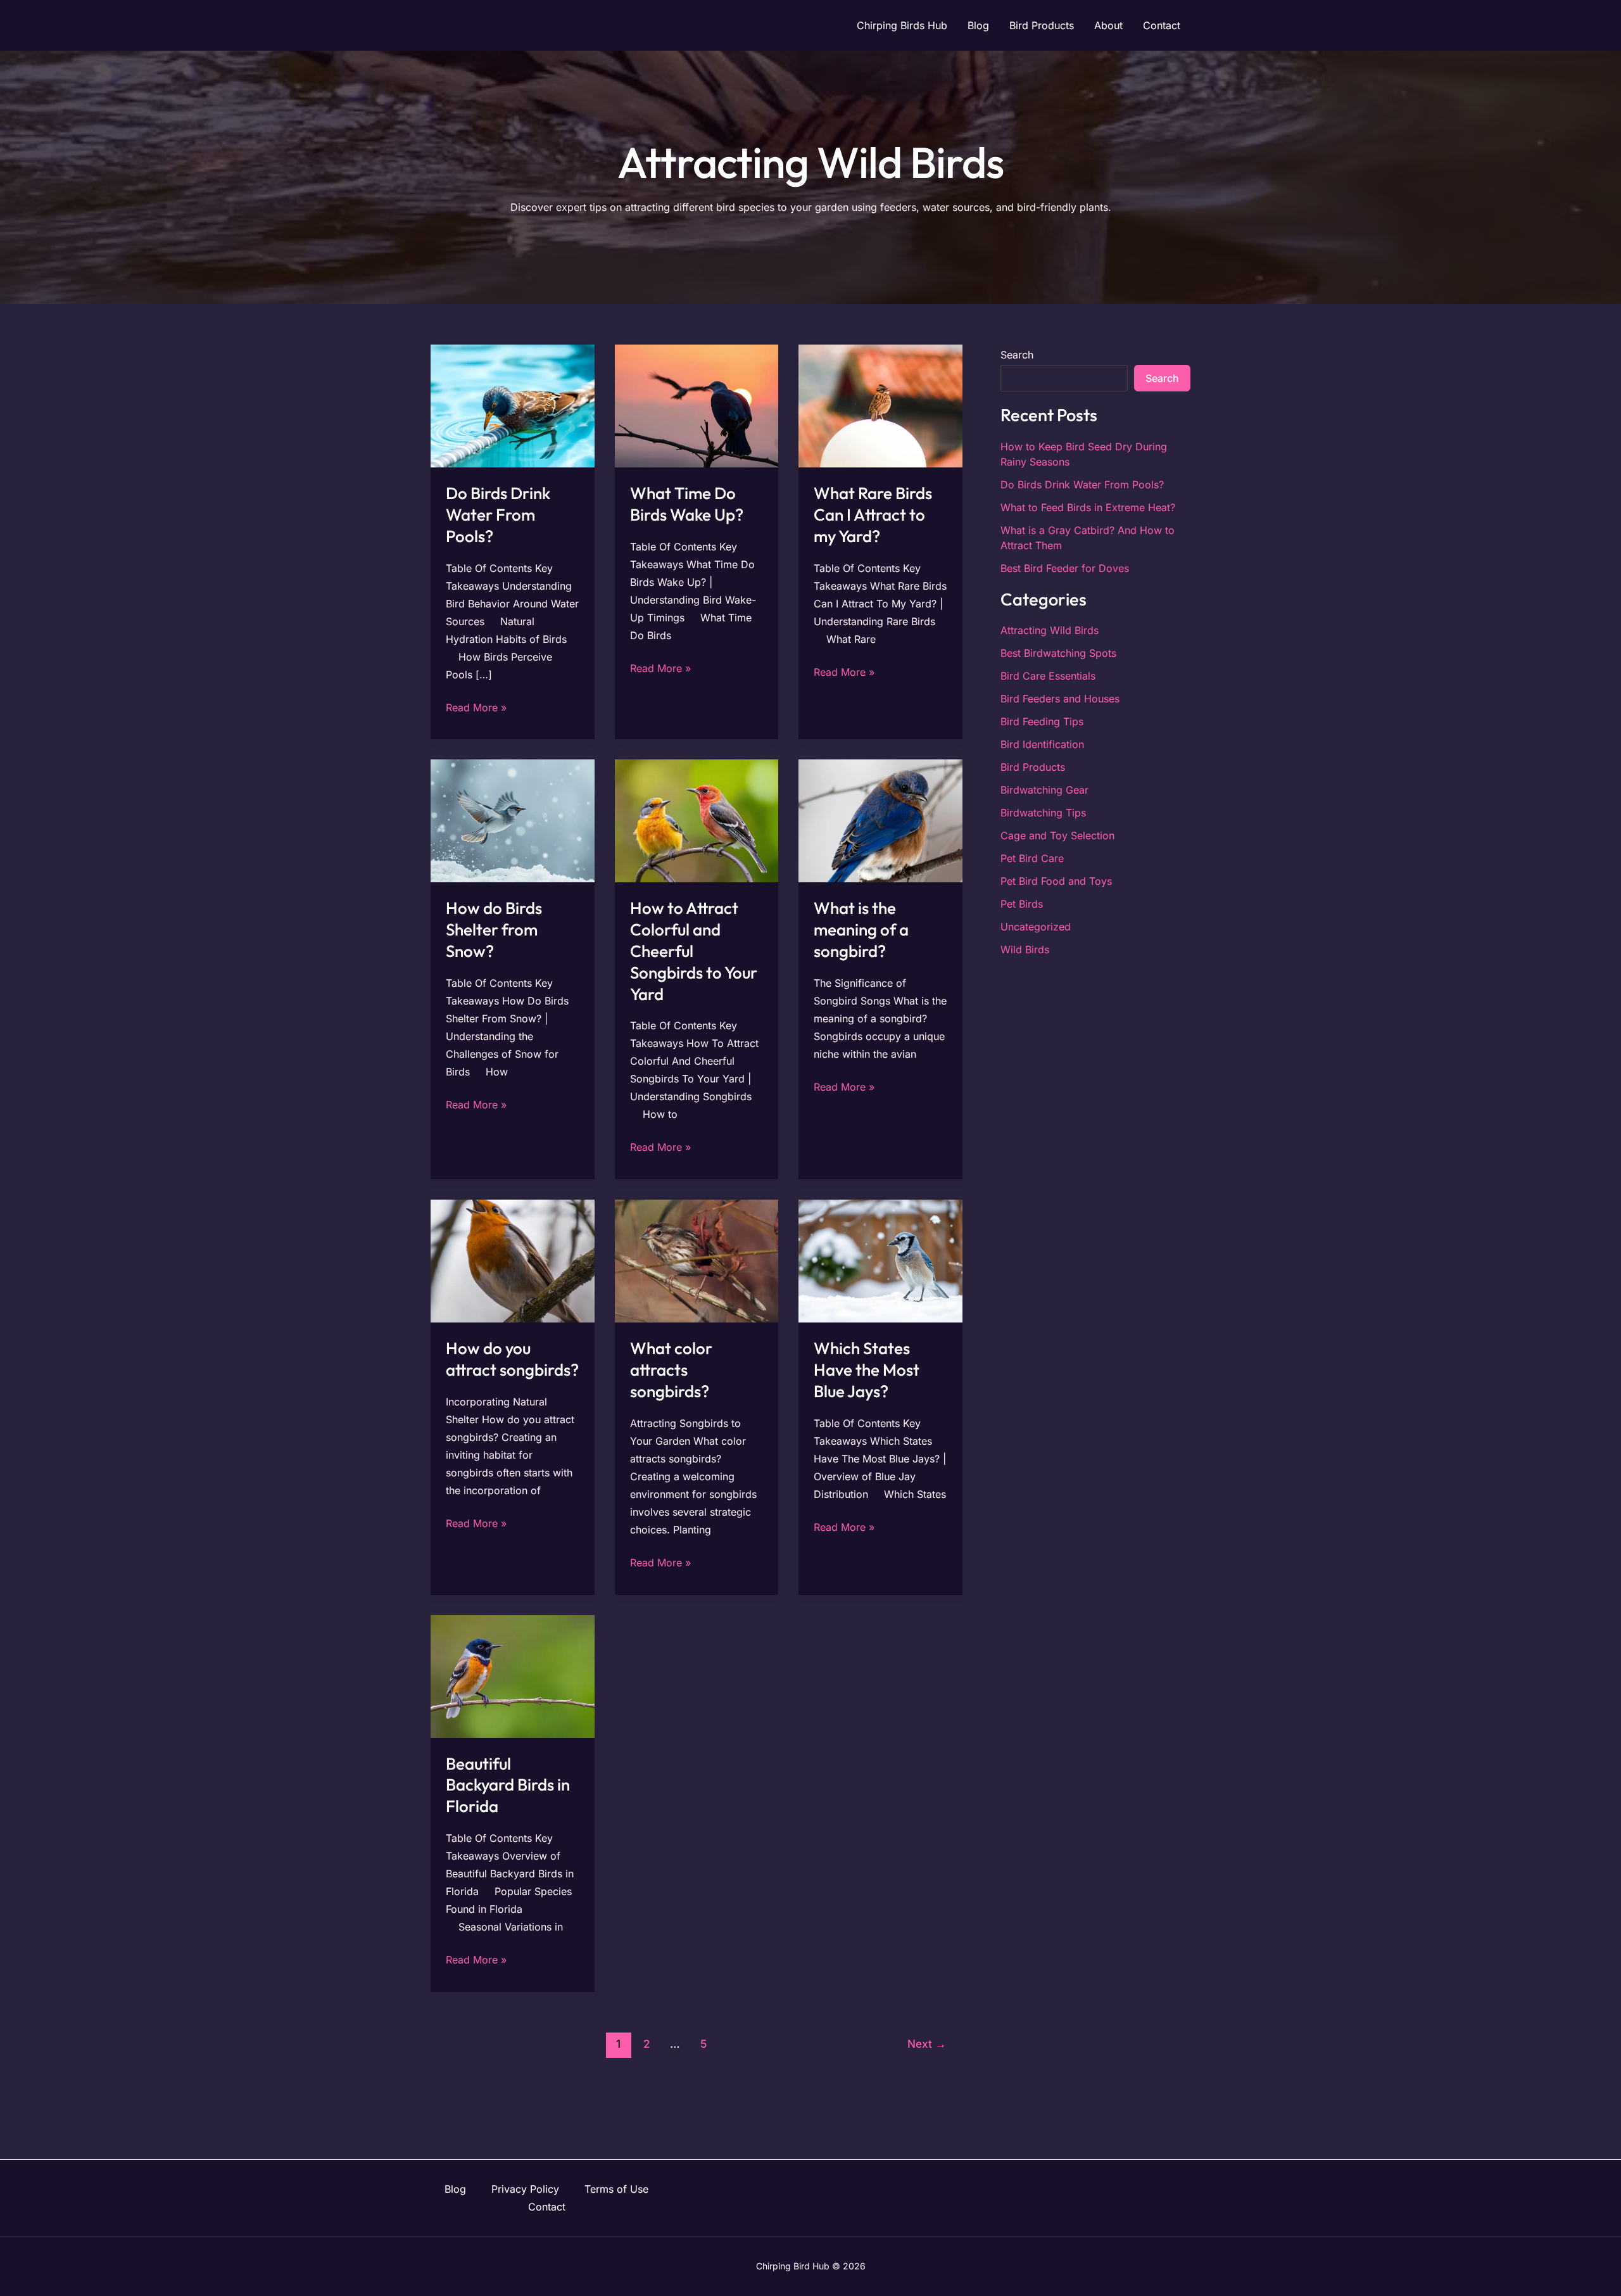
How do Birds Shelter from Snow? (494, 929)
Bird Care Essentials (1048, 676)
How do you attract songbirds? (512, 1359)
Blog (978, 25)
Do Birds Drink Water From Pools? (498, 515)
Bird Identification (1042, 744)
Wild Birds (1025, 949)
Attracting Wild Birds (1050, 630)
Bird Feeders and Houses (1060, 699)
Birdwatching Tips (1043, 813)
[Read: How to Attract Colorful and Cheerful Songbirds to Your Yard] (697, 820)
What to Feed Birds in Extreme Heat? (1088, 507)
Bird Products (1042, 25)
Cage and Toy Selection (1057, 835)
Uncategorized (1036, 927)
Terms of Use (616, 2189)
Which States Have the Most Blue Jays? (867, 1370)
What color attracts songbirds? (671, 1370)
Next (927, 2044)
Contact (1162, 25)
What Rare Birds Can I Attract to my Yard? (873, 515)
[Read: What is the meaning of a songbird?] (880, 820)
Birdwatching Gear (1044, 790)
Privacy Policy (525, 2189)
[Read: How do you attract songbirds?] (513, 1260)
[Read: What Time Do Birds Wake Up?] (697, 405)
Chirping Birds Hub (902, 25)
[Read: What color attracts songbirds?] (697, 1260)
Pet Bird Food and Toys (1056, 881)
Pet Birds (1022, 904)
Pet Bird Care (1032, 858)
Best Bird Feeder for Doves (1065, 568)
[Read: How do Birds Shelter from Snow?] (513, 820)
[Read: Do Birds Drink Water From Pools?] (513, 405)
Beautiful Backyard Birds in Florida (508, 1785)
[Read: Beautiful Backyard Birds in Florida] (513, 1675)
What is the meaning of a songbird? (861, 929)
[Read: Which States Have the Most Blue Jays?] (880, 1260)
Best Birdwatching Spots (1058, 653)
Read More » (476, 706)
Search (1017, 355)
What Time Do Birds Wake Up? (687, 504)
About (1108, 25)
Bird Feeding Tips (1042, 721)
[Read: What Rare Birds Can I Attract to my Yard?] (880, 405)
